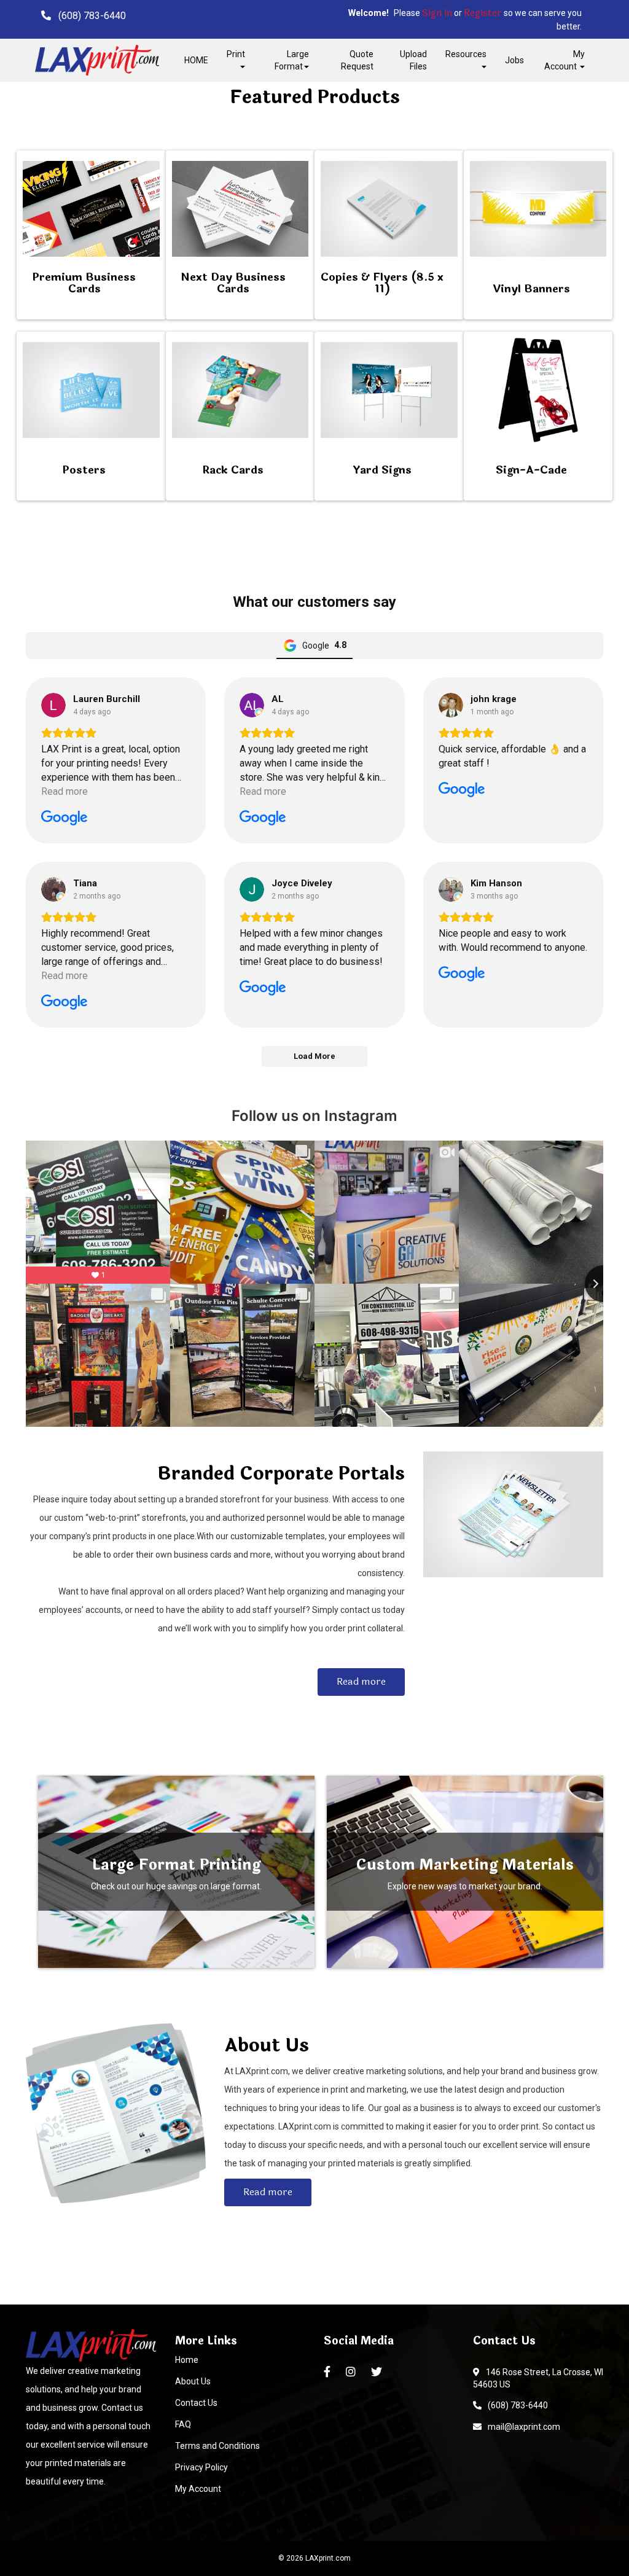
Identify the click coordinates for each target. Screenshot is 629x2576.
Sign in (437, 13)
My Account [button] (565, 60)
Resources (466, 54)
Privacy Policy (201, 2467)
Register (483, 13)
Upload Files (413, 60)
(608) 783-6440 (516, 2405)
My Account (198, 2489)
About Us (193, 2381)
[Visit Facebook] (329, 2372)
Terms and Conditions (217, 2446)
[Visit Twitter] (378, 2372)
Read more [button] (64, 791)
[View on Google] (53, 705)
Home (187, 2360)
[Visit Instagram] (352, 2372)
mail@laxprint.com (522, 2427)
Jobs (514, 60)
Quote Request (357, 60)
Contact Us (196, 2403)
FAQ (183, 2424)
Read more (361, 1681)
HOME (196, 60)
